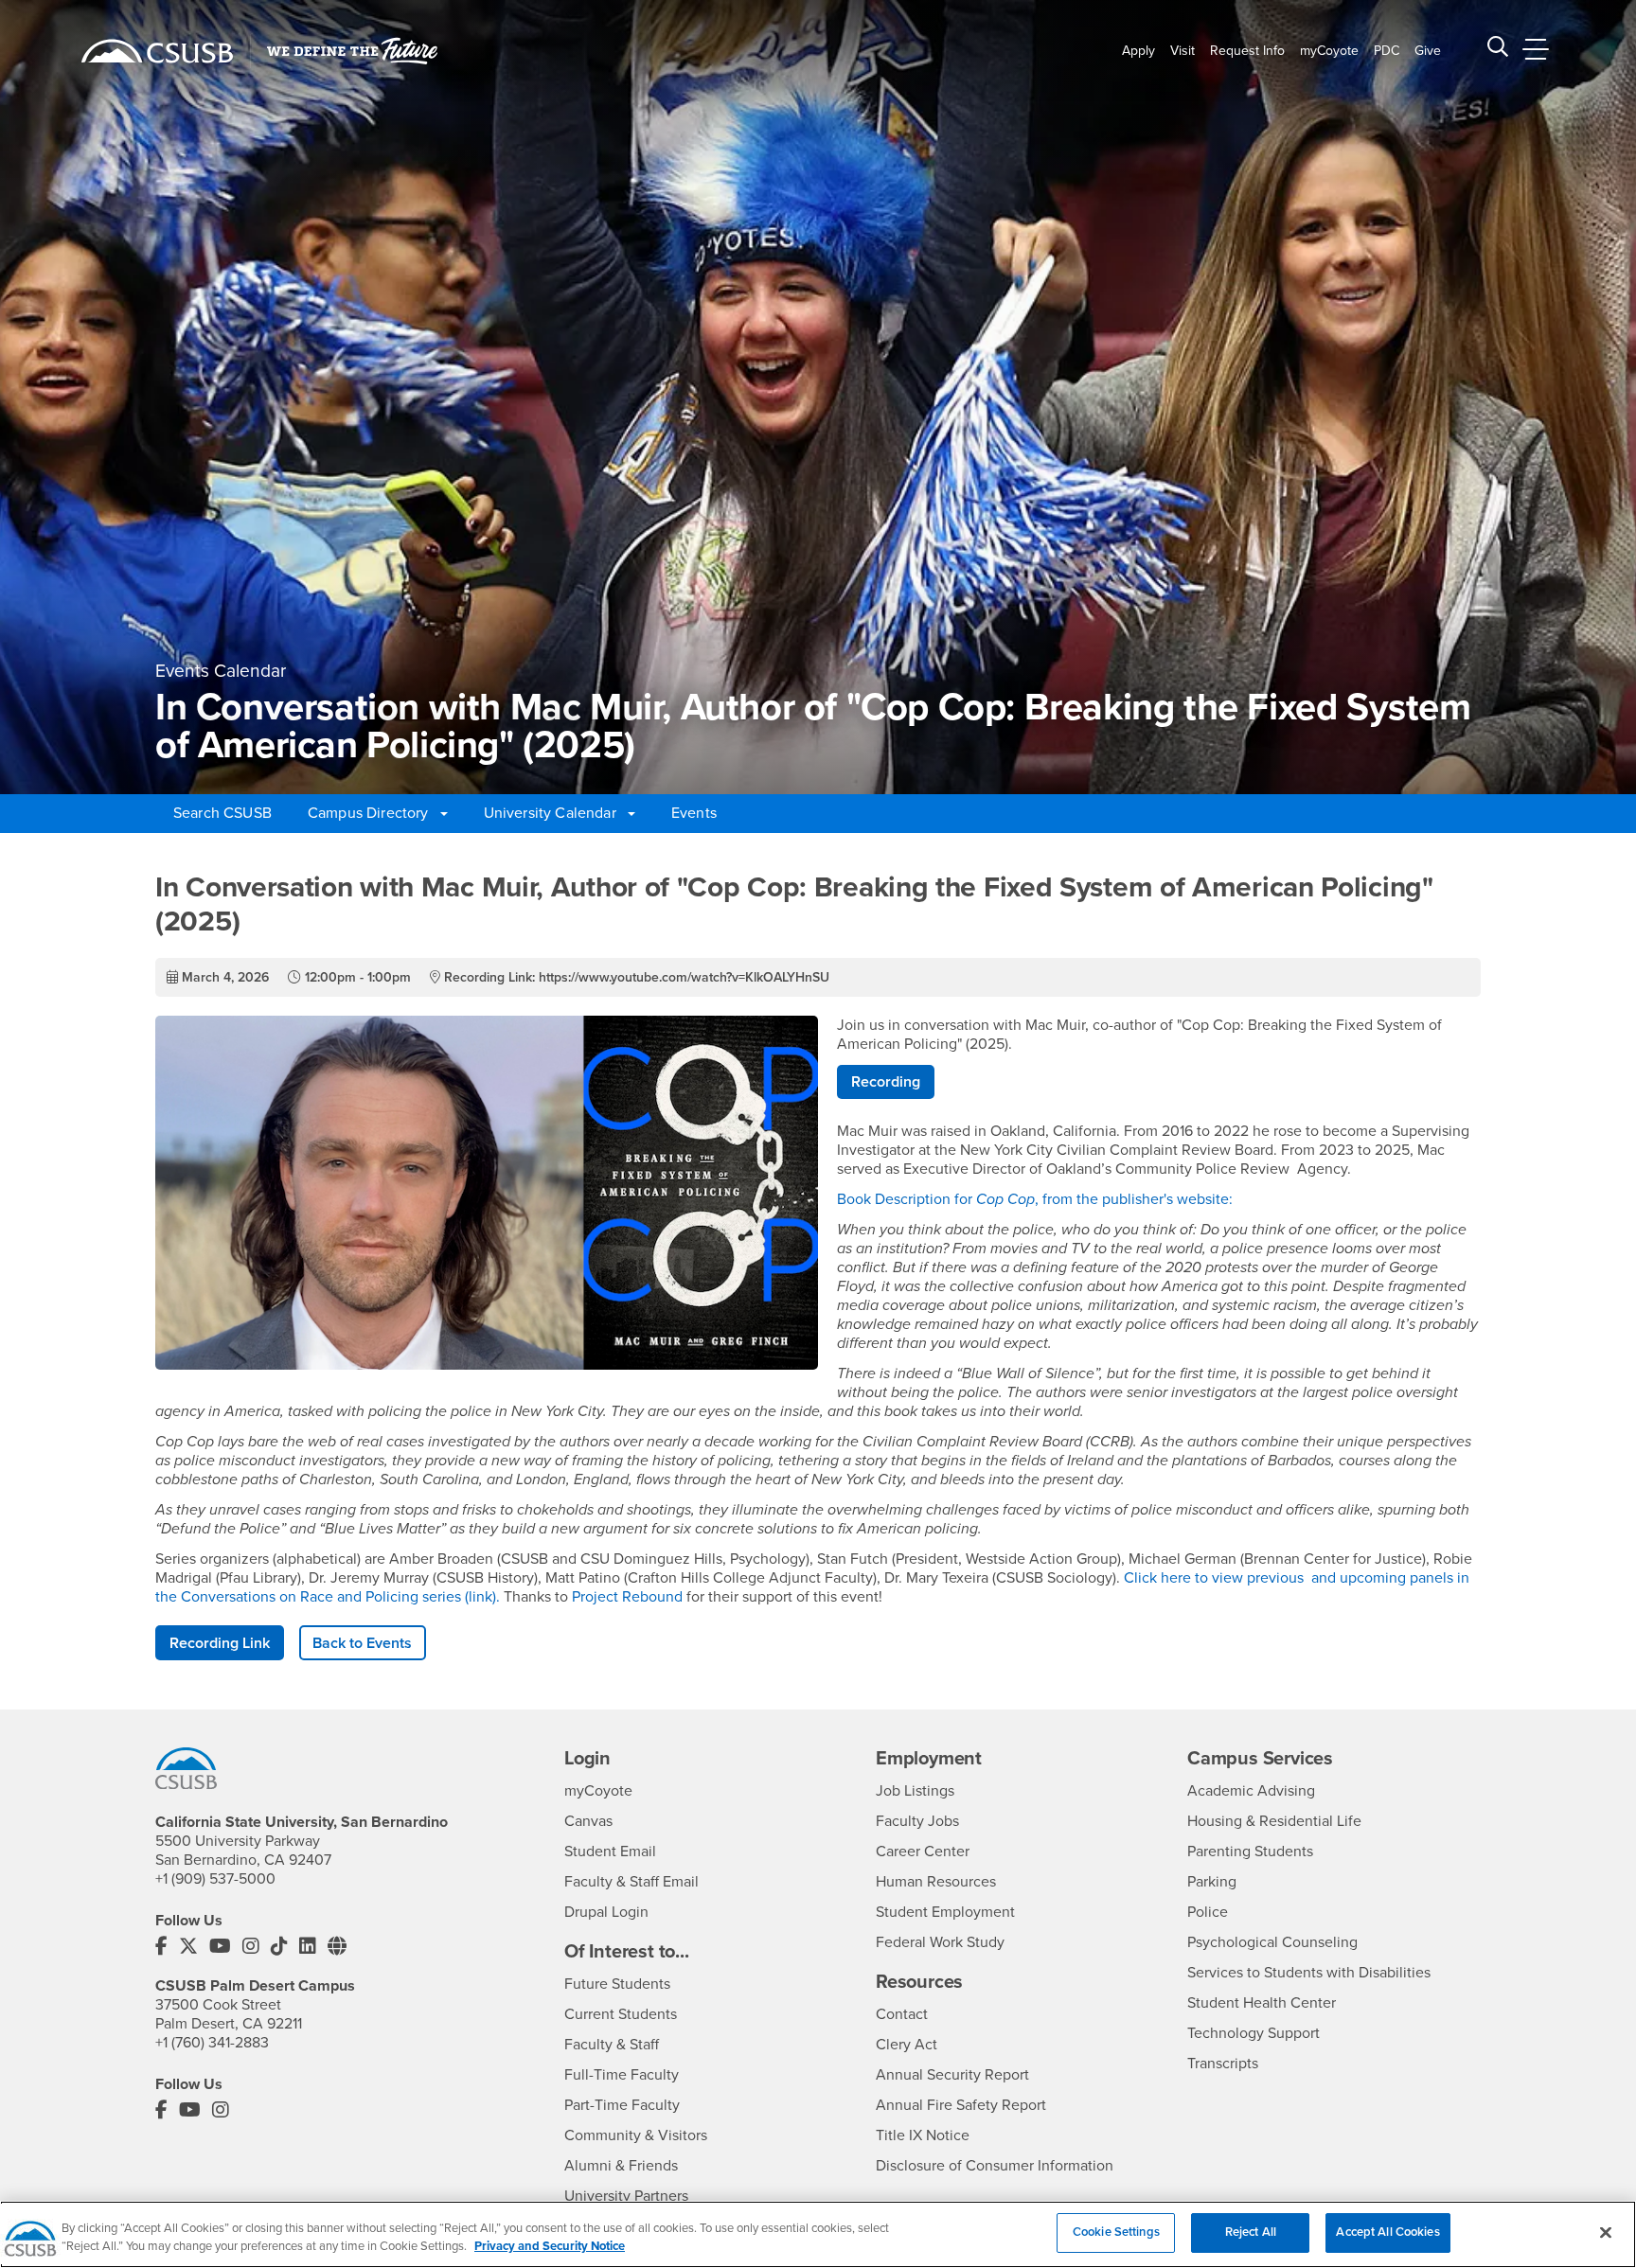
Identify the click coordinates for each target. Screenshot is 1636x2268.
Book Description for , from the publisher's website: (1037, 1199)
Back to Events (362, 1643)
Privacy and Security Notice (550, 2247)
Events (694, 813)
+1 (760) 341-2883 (212, 2043)
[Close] (1606, 2232)
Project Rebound (627, 1597)
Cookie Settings (1116, 2232)
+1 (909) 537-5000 (215, 1879)
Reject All (1251, 2232)
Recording (886, 1082)
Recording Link (220, 1643)
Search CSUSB (222, 813)
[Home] (157, 51)
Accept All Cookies (1387, 2232)
